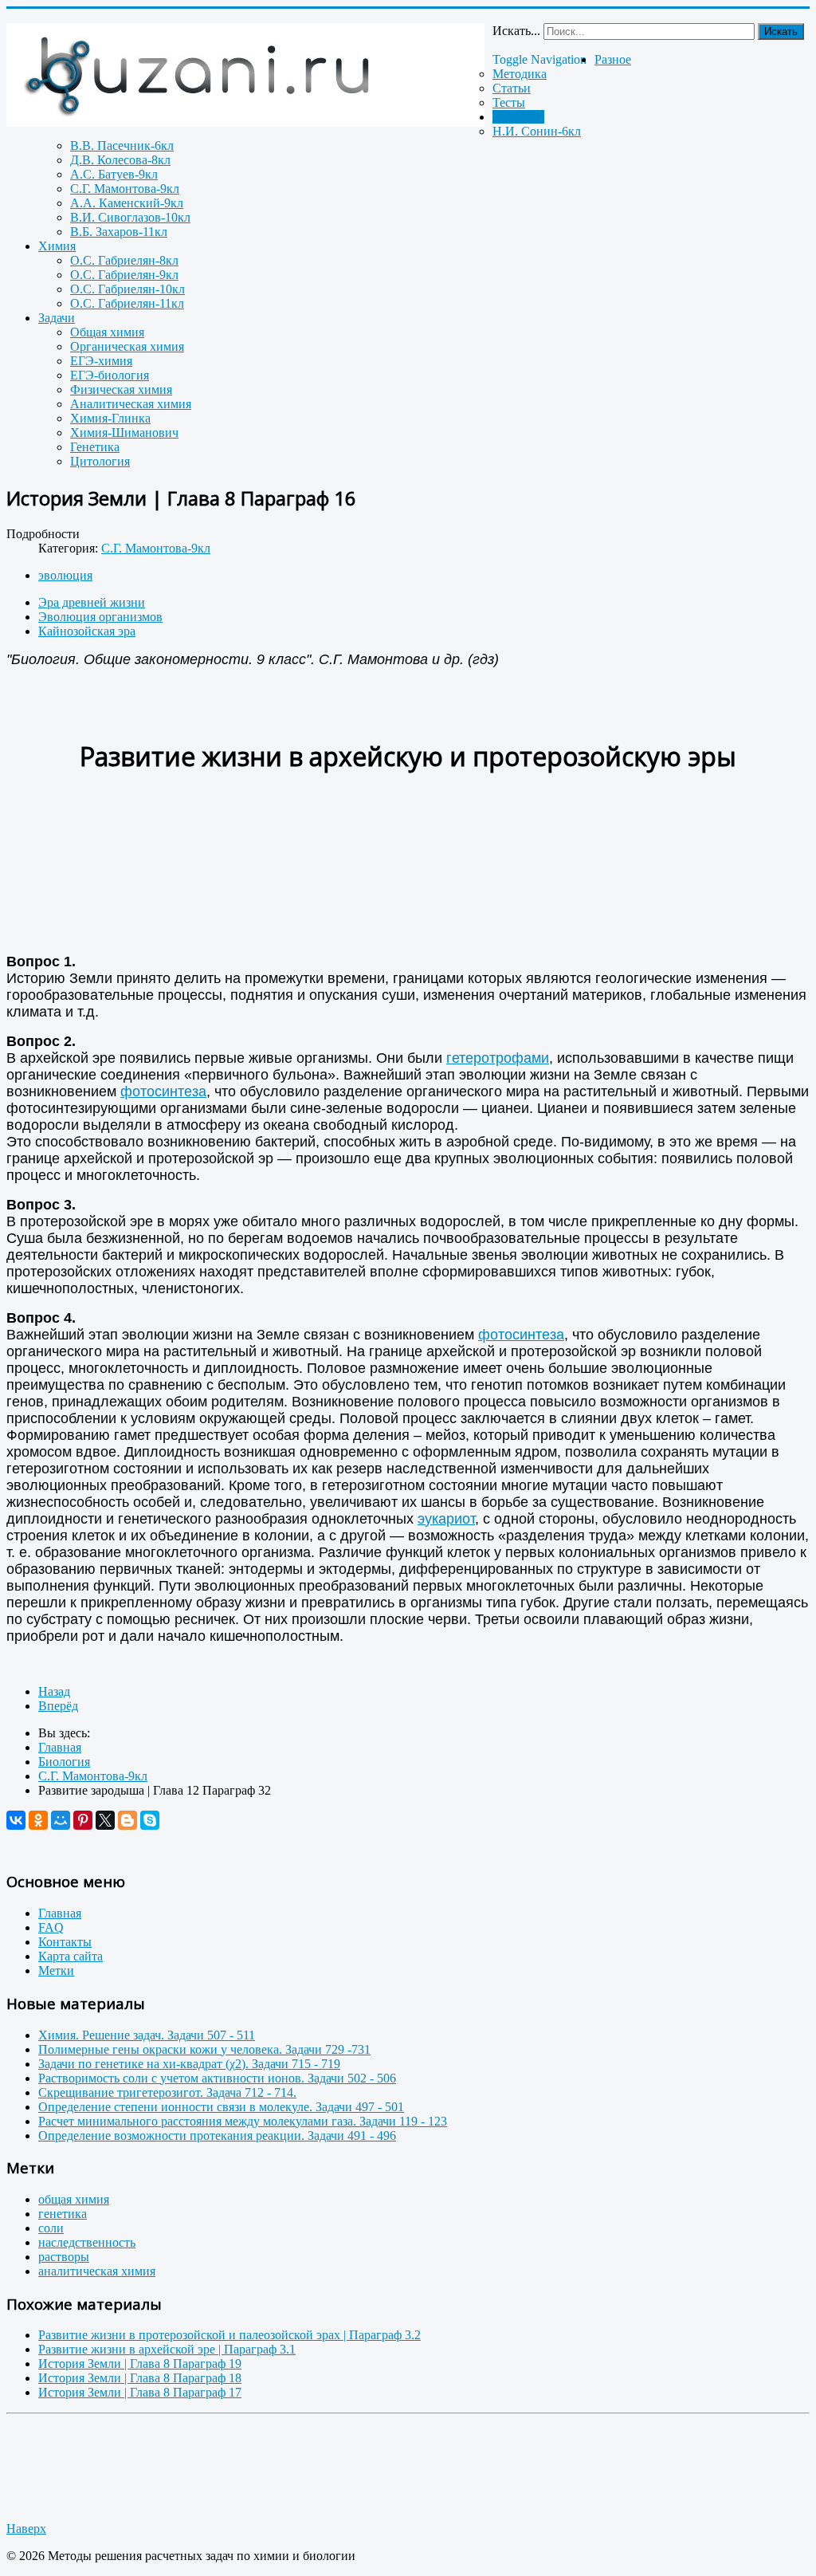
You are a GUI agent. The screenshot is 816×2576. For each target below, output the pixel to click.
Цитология (100, 461)
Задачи (57, 318)
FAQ (51, 1927)
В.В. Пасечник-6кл (122, 146)
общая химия (74, 2199)
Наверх (26, 2529)
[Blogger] (127, 1820)
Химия (57, 246)
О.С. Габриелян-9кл (124, 275)
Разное (613, 59)
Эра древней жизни (92, 602)
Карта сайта (71, 1956)
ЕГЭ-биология (110, 375)
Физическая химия (121, 389)
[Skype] (150, 1820)
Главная (60, 1913)
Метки (56, 1970)
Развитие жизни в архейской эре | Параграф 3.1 (167, 2349)
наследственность (87, 2242)
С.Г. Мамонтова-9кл (125, 189)
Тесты (509, 102)
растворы (64, 2257)
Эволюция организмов (100, 617)
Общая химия (107, 332)
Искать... (516, 31)
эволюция (65, 575)
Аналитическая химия (131, 404)
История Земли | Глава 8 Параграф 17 (140, 2392)
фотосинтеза (163, 1091)
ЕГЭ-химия (101, 361)
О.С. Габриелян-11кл (127, 303)
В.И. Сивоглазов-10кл (130, 217)
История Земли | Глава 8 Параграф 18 (140, 2378)
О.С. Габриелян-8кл (124, 260)
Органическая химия (127, 346)
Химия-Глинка (110, 418)
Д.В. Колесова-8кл (120, 160)
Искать (781, 31)
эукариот (446, 1519)
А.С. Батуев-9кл (114, 174)
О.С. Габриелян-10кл (127, 289)
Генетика (95, 447)
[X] (105, 1820)
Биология (518, 117)
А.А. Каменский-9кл (127, 203)
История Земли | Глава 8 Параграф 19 (140, 2364)
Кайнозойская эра (87, 631)
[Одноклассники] (38, 1820)
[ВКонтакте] (16, 1820)
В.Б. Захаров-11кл (119, 232)
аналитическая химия (97, 2271)
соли (51, 2228)
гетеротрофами (498, 1058)
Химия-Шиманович (124, 433)
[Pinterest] (83, 1820)
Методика (520, 74)
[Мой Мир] (61, 1820)
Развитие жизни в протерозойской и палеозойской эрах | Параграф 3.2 (229, 2335)
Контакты (65, 1942)
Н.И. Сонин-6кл (537, 131)
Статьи (512, 88)
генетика (63, 2214)
